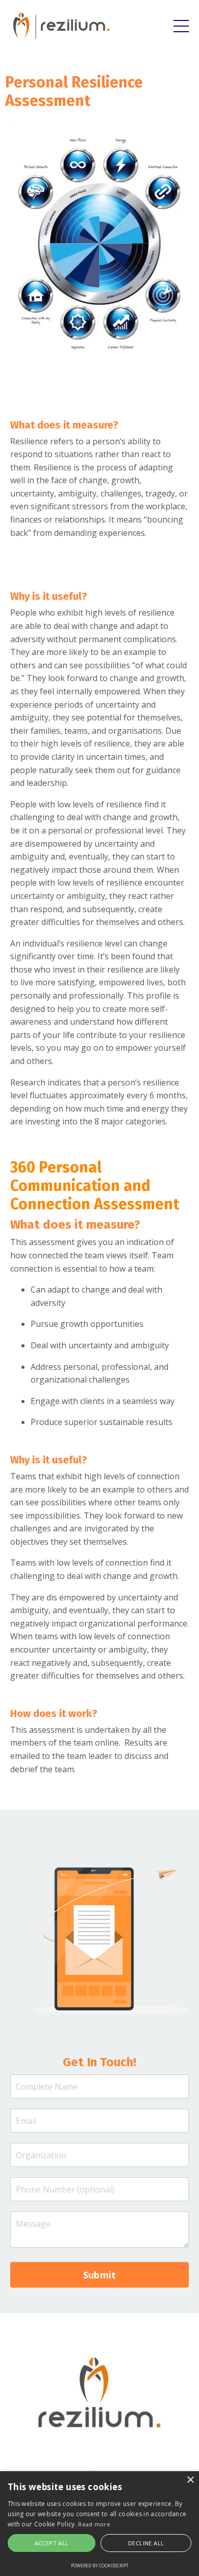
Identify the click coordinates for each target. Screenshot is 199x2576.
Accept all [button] (52, 2543)
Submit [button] (100, 2275)
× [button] (190, 2480)
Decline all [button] (146, 2543)
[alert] (99, 2524)
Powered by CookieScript (100, 2566)
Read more (94, 2524)
